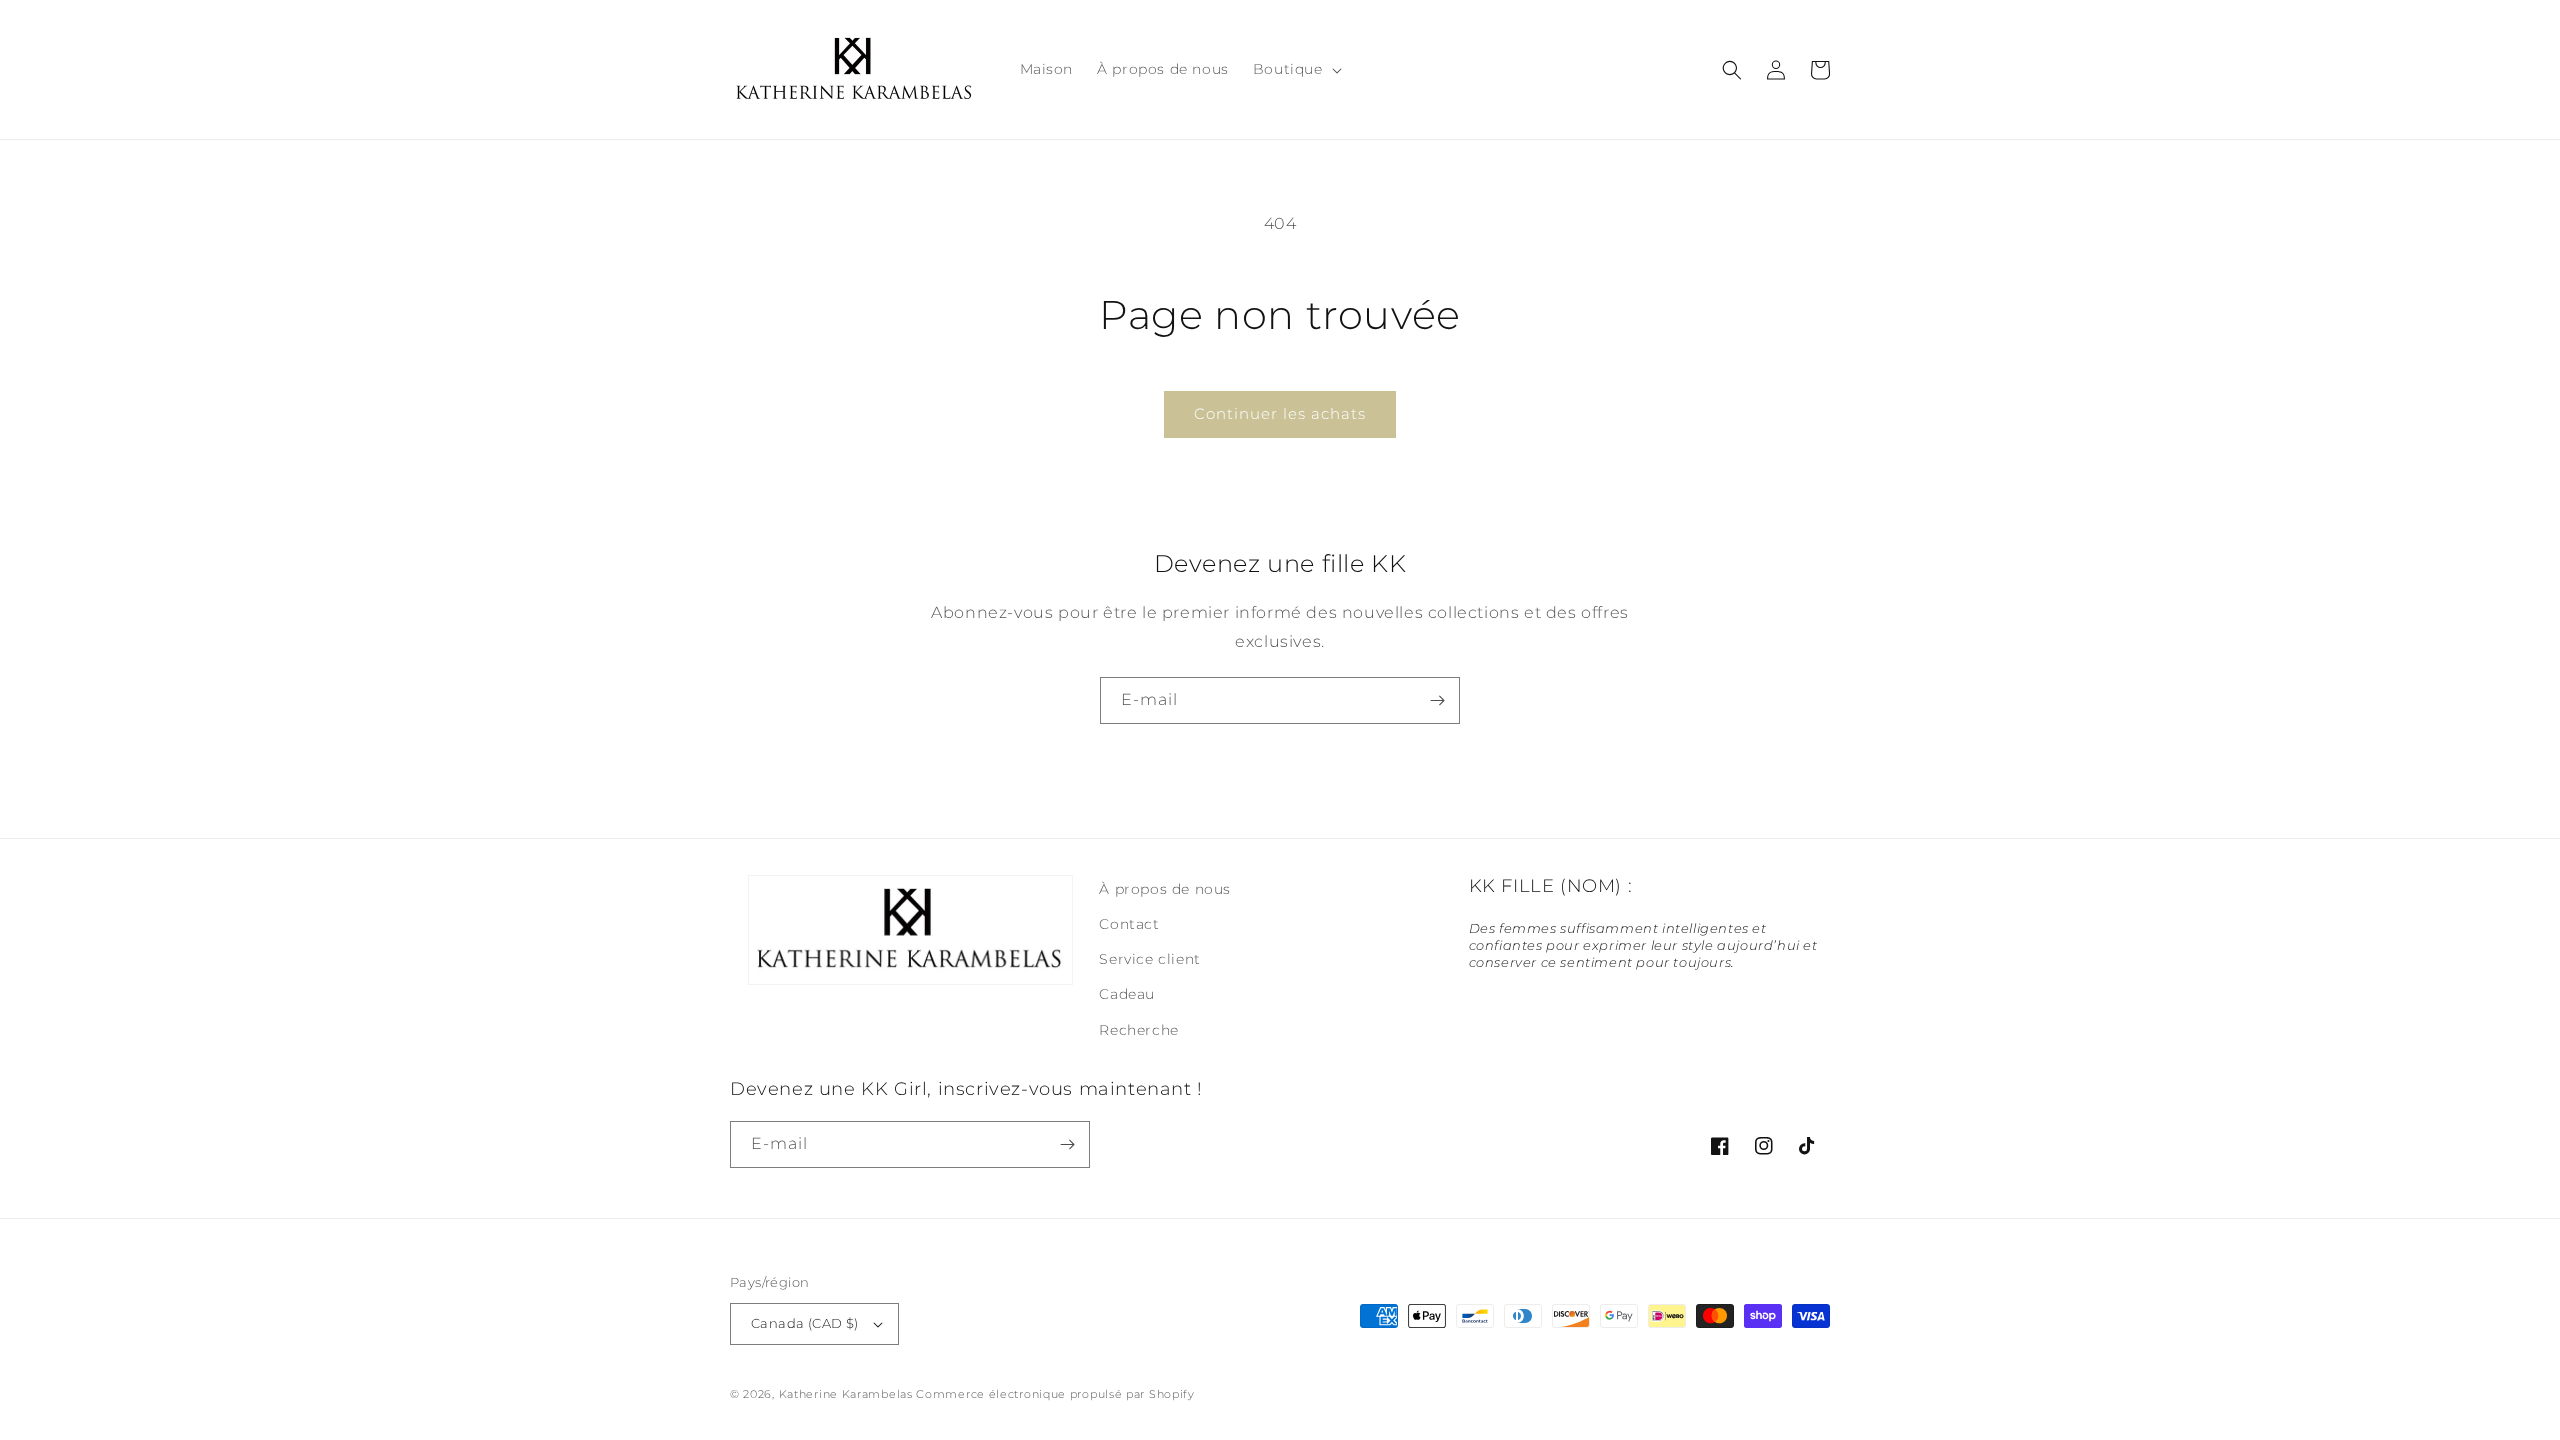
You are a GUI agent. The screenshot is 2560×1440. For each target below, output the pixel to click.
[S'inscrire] (1437, 700)
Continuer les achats (1280, 413)
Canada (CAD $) (805, 1323)
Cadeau (1127, 994)
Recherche (1138, 1030)
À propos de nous (1165, 889)
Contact (1129, 924)
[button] (1295, 69)
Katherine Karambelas (846, 1394)
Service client (1149, 959)
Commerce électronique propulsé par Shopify (1055, 1394)
